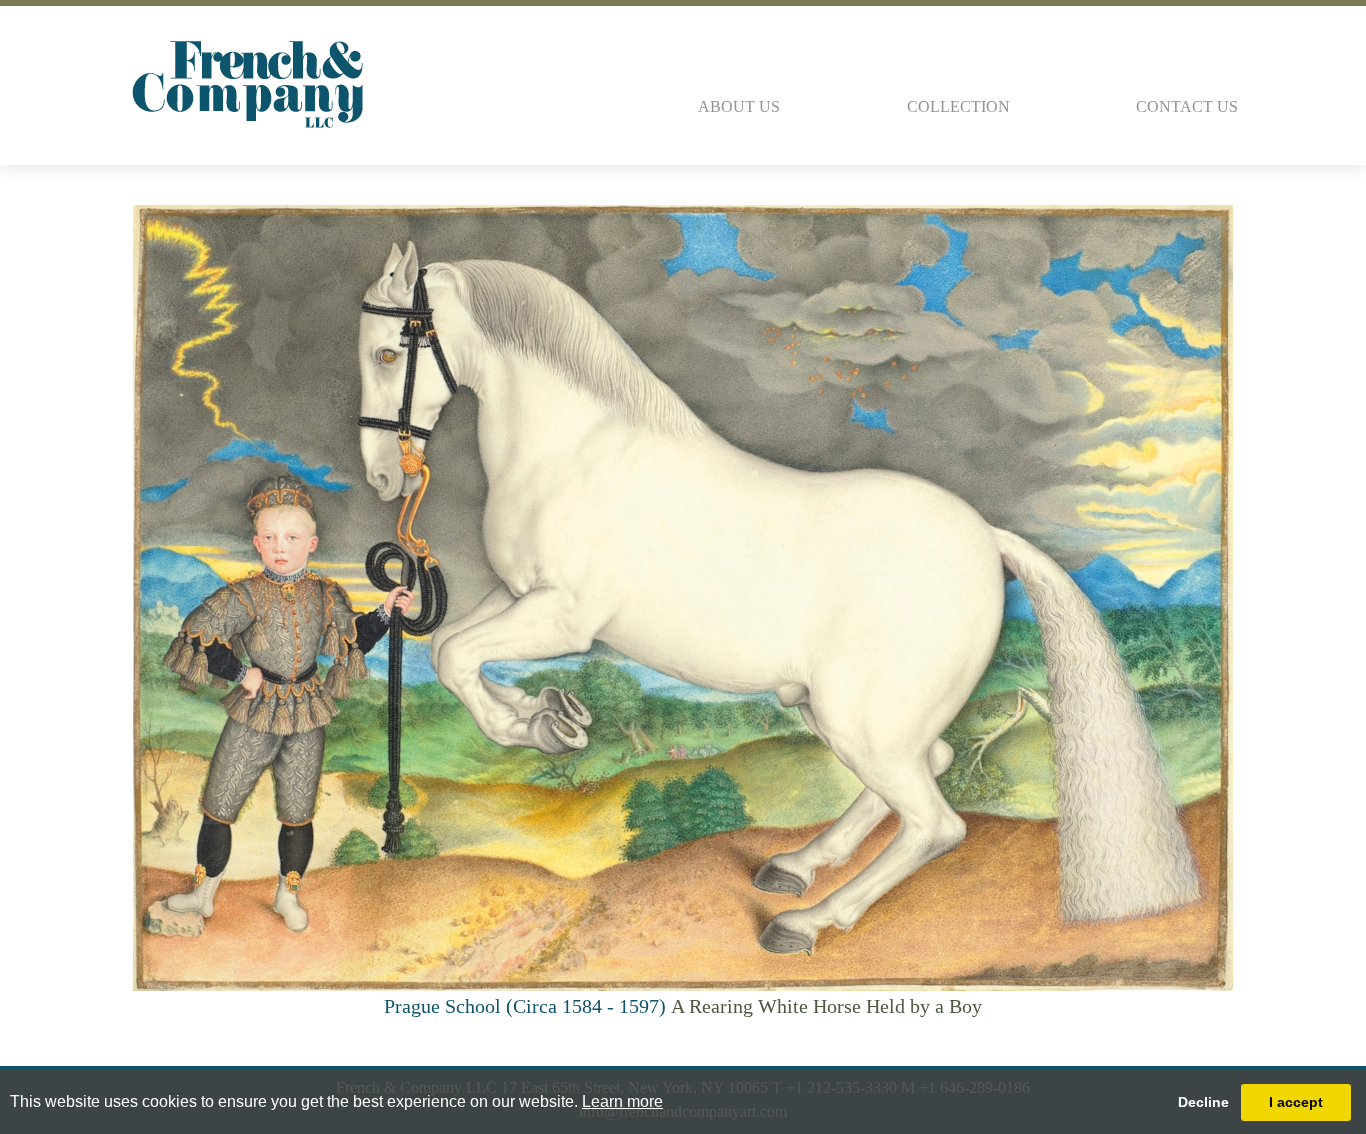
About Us (739, 106)
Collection (958, 106)
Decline (1203, 1102)
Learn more (622, 1101)
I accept (1296, 1102)
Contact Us (1187, 106)
